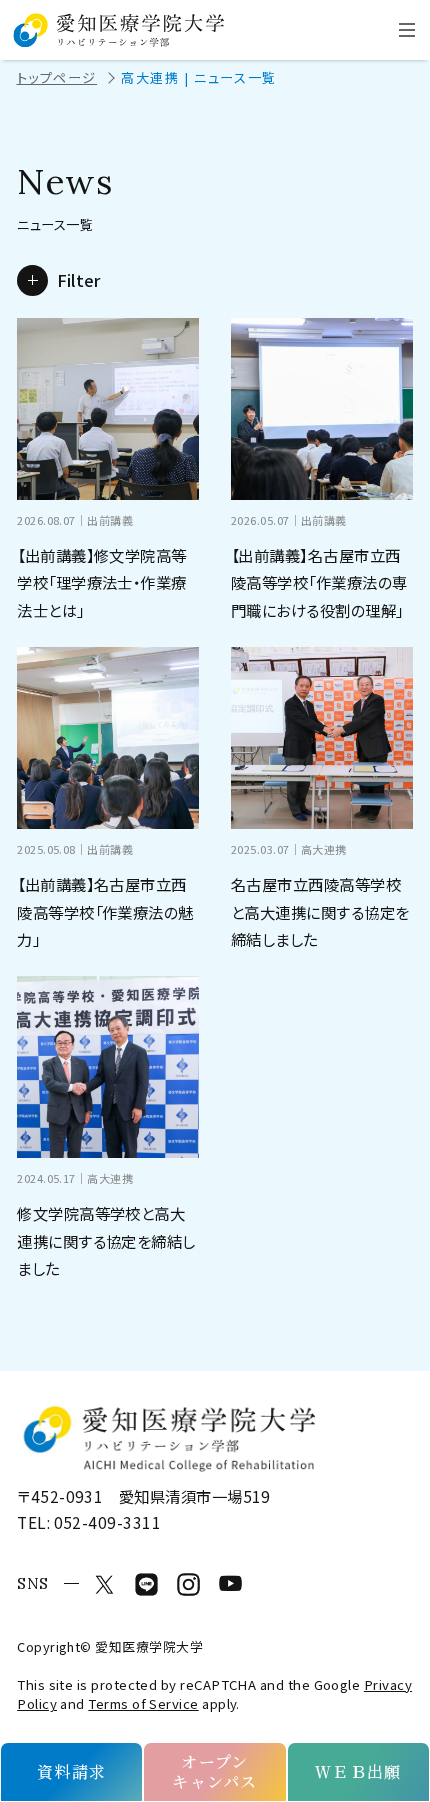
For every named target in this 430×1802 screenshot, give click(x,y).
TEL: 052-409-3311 (89, 1522)
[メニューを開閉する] (407, 30)
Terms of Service (143, 1703)
